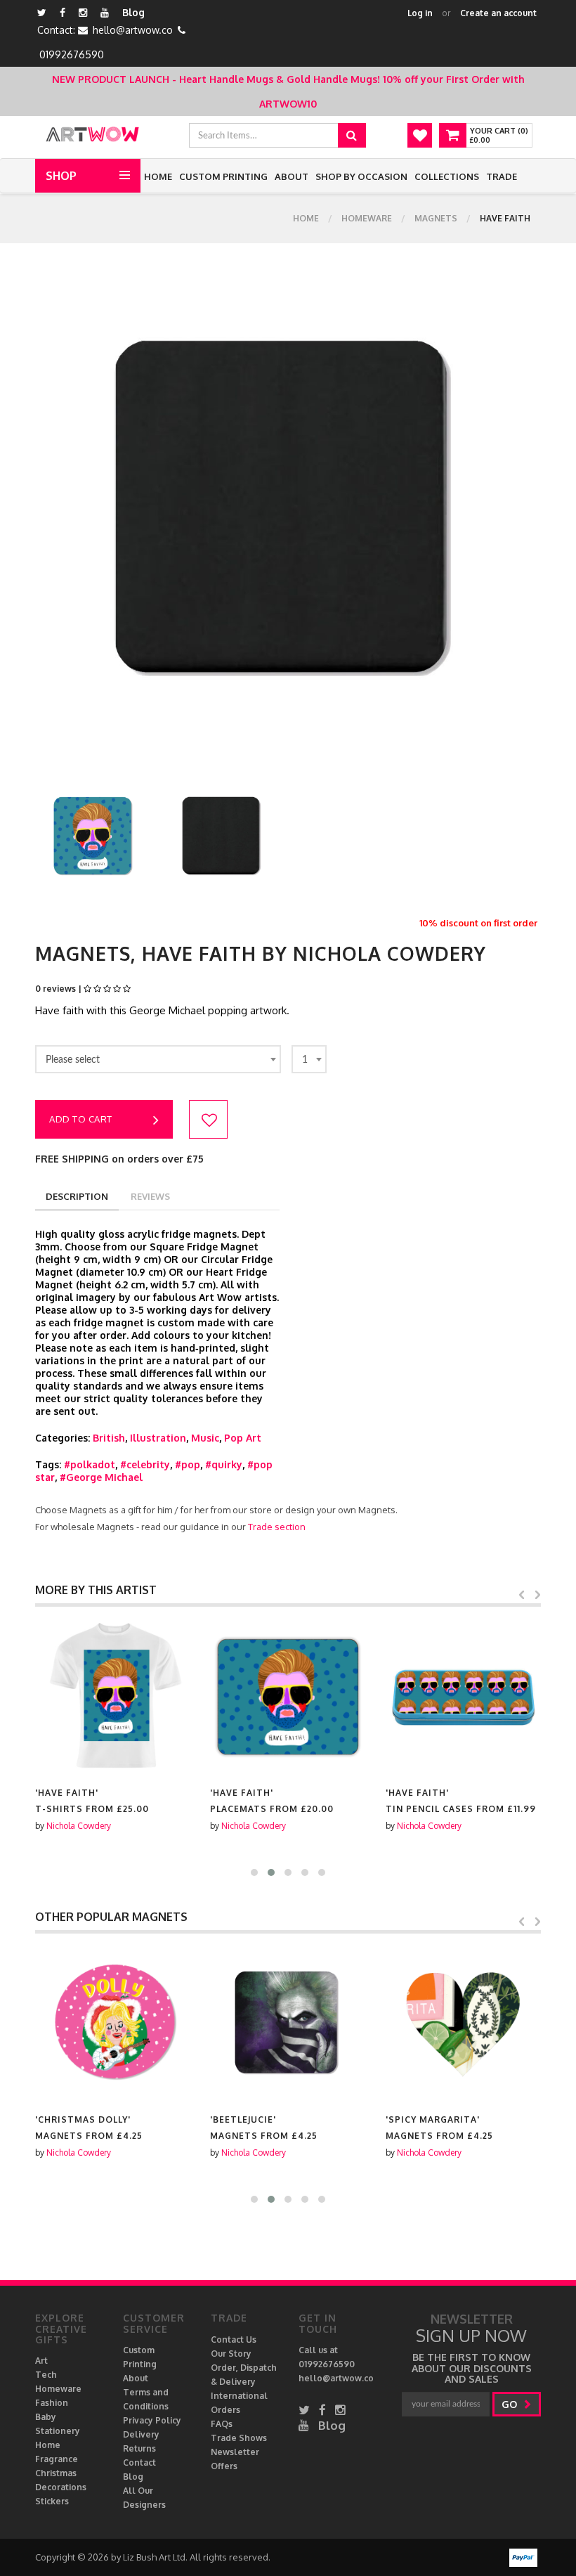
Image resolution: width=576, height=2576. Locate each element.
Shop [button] (61, 176)
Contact (139, 2462)
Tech (46, 2375)
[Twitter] (42, 12)
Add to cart (81, 1119)
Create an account (498, 13)
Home (158, 176)
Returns (139, 2448)
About (292, 176)
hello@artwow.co (133, 30)
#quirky (224, 1464)
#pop (188, 1464)
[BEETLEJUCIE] (288, 2023)
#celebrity (145, 1464)
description (77, 1196)
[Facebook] (63, 12)
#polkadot (90, 1464)
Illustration (158, 1438)
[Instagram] (83, 12)
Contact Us (234, 2339)
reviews (150, 1196)
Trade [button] (502, 176)
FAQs (222, 2424)
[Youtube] (105, 12)
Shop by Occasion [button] (361, 176)
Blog (133, 12)
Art (41, 2361)
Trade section (277, 1527)
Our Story (231, 2354)
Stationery (58, 2431)
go (511, 2404)
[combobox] (158, 1059)
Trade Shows (239, 2438)
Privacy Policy (152, 2420)
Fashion (52, 2403)
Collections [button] (447, 176)
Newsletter (235, 2452)
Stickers (52, 2501)
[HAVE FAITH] (113, 1696)
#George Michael (101, 1477)
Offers (224, 2466)
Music (205, 1438)
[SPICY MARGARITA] (463, 2023)
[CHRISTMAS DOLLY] (113, 2023)
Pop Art (243, 1438)
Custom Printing (223, 176)
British (109, 1438)
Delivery (141, 2434)
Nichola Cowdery (79, 1826)
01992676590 (72, 54)
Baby (46, 2417)
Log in (420, 13)
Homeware (367, 218)
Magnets (436, 218)
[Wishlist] (420, 135)
